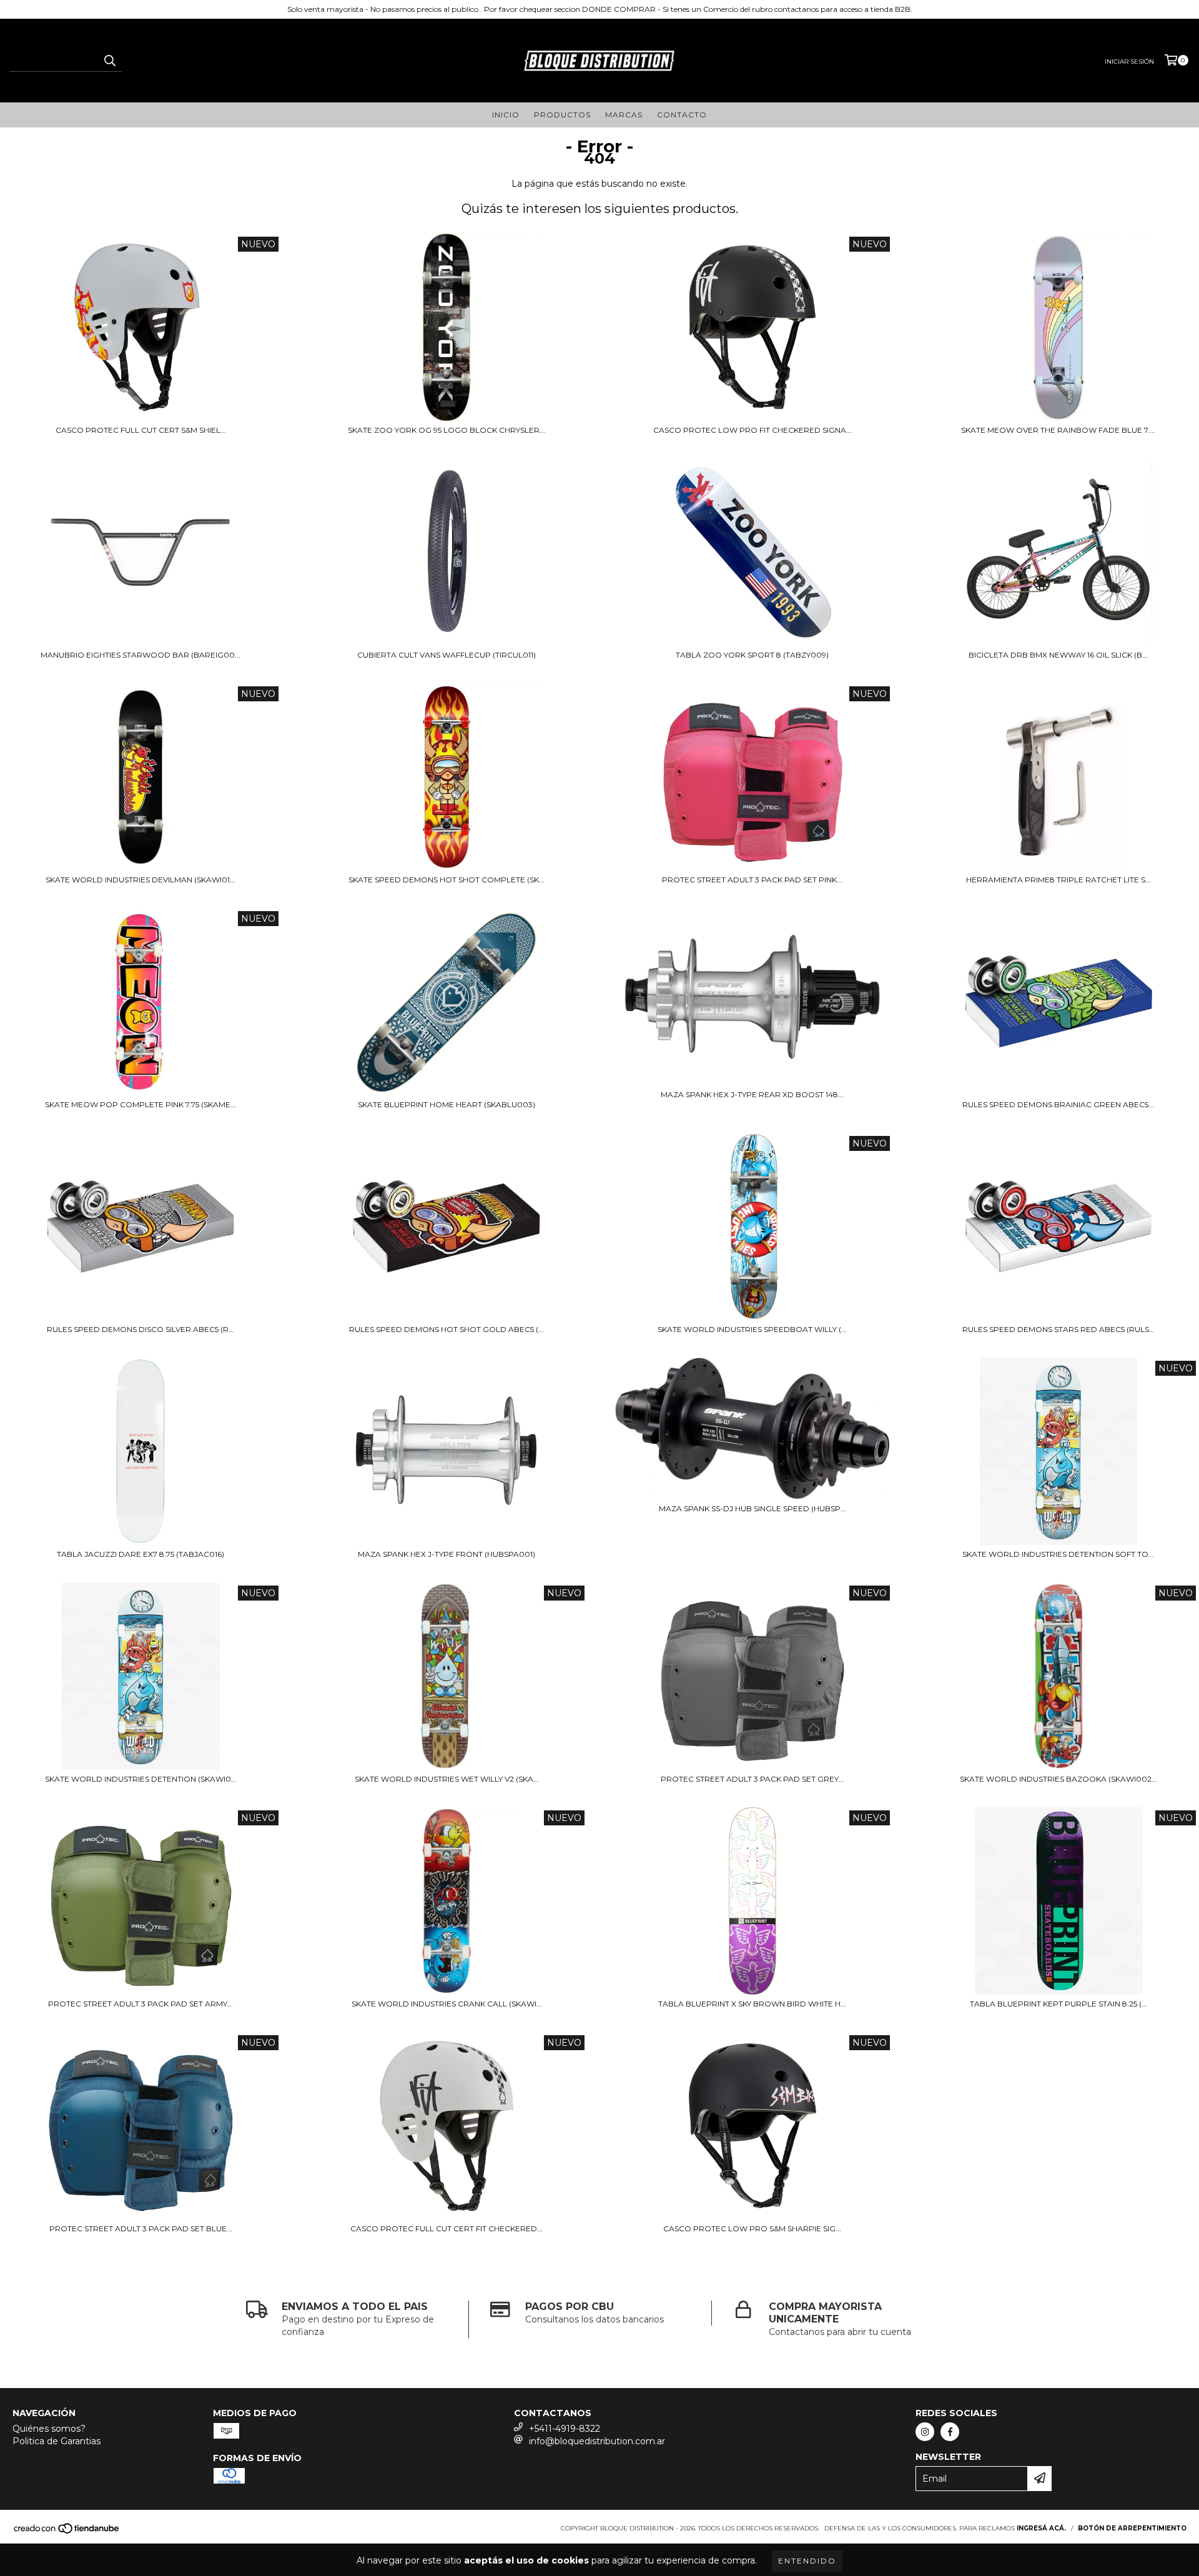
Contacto (682, 115)
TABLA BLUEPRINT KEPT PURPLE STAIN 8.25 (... (1058, 2004)
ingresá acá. (1041, 2528)
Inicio (506, 115)
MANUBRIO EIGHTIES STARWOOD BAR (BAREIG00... (141, 655)
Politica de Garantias (57, 2441)
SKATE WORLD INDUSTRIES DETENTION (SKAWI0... (141, 1779)
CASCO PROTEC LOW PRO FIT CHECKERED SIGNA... (752, 430)
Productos (562, 115)
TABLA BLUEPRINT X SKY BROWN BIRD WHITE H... (752, 2004)
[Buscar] (109, 61)
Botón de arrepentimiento (1132, 2528)
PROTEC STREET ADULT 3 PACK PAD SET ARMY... (141, 2004)
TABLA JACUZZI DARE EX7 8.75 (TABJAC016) (141, 1554)
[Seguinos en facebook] (950, 2432)
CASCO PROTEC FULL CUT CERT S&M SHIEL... (141, 430)
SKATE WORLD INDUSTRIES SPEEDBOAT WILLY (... (752, 1329)
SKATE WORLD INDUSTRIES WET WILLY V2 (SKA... (447, 1779)
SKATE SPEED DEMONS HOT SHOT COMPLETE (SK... (447, 880)
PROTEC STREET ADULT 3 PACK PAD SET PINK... (752, 880)
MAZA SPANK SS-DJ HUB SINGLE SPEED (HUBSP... (752, 1508)
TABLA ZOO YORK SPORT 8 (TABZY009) (752, 655)
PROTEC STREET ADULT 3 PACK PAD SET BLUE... (141, 2228)
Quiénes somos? (49, 2429)
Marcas (624, 115)
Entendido (807, 2561)
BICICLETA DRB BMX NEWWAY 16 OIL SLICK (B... (1058, 655)
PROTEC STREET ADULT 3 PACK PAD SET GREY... (752, 1779)
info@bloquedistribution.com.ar (597, 2441)
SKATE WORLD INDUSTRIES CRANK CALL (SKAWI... (447, 2004)
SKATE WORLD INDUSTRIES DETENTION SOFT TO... (1058, 1554)
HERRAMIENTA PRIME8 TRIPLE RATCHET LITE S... (1058, 880)
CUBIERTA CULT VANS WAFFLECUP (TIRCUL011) (447, 655)
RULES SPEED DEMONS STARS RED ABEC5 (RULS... (1058, 1329)
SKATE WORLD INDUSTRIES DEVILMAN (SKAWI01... (141, 880)
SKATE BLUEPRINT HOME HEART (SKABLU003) (447, 1104)
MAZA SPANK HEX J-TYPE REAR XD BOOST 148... (752, 1094)
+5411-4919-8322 (565, 2429)
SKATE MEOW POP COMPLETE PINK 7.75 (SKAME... (141, 1104)
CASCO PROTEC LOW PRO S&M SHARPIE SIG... (752, 2228)
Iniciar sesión (1129, 62)
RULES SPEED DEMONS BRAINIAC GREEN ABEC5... (1058, 1104)
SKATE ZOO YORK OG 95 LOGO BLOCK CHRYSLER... (447, 430)
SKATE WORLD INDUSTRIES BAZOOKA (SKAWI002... (1058, 1779)
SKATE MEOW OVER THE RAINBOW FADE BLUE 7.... (1058, 430)
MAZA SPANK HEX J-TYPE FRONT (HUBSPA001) (447, 1554)
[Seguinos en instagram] (925, 2432)
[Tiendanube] (67, 2532)
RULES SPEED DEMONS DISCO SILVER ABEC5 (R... (141, 1329)
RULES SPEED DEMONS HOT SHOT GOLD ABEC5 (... (447, 1329)
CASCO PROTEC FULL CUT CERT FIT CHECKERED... (447, 2228)
